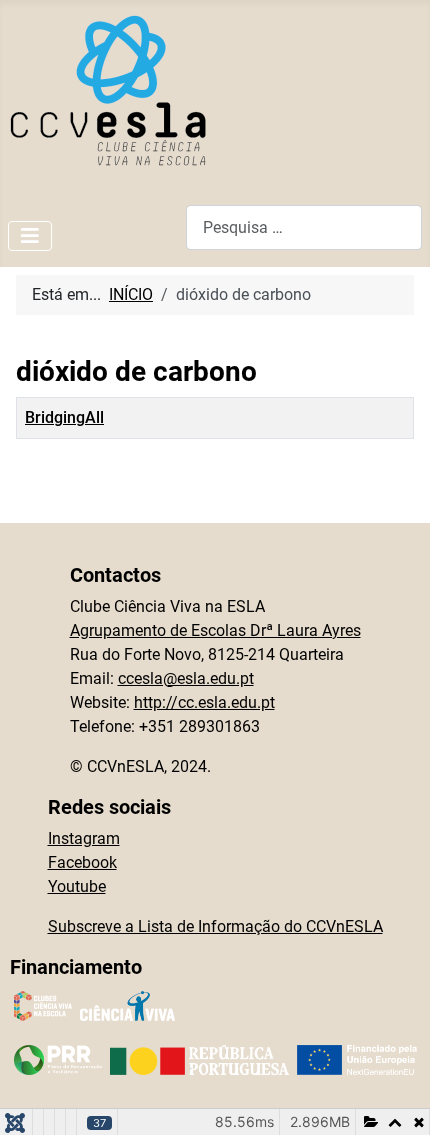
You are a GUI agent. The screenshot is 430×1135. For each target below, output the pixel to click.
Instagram (84, 838)
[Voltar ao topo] (395, 1098)
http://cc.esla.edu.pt (204, 702)
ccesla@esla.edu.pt (186, 678)
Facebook (82, 862)
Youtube (77, 886)
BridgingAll (64, 417)
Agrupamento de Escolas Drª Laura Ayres (215, 630)
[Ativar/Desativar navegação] (30, 236)
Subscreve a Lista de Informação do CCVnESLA (215, 926)
